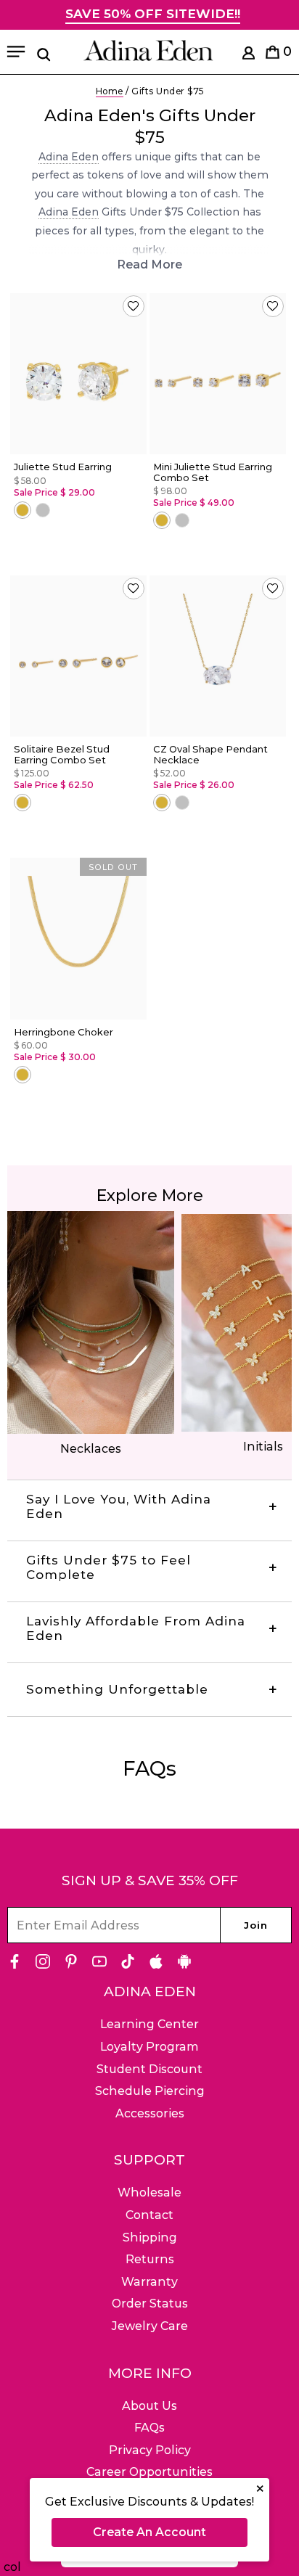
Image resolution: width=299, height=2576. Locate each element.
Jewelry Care (150, 2326)
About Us (149, 2406)
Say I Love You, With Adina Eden (119, 1506)
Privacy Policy (150, 2450)
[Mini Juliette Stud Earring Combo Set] (218, 374)
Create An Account (149, 2532)
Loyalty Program (149, 2047)
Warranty (149, 2282)
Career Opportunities (149, 2472)
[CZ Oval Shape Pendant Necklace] (218, 656)
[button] (134, 306)
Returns (150, 2259)
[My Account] (249, 56)
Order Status (150, 2304)
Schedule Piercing (150, 2091)
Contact (149, 2215)
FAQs (149, 2428)
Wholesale (149, 2193)
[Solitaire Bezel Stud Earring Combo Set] (78, 656)
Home (110, 91)
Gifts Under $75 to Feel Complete (108, 1567)
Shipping (150, 2237)
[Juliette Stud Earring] (78, 374)
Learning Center (149, 2024)
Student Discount (149, 2069)
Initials (263, 1447)
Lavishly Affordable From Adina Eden (136, 1628)
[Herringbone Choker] (78, 939)
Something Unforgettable (117, 1689)
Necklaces (91, 1449)
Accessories (150, 2113)
